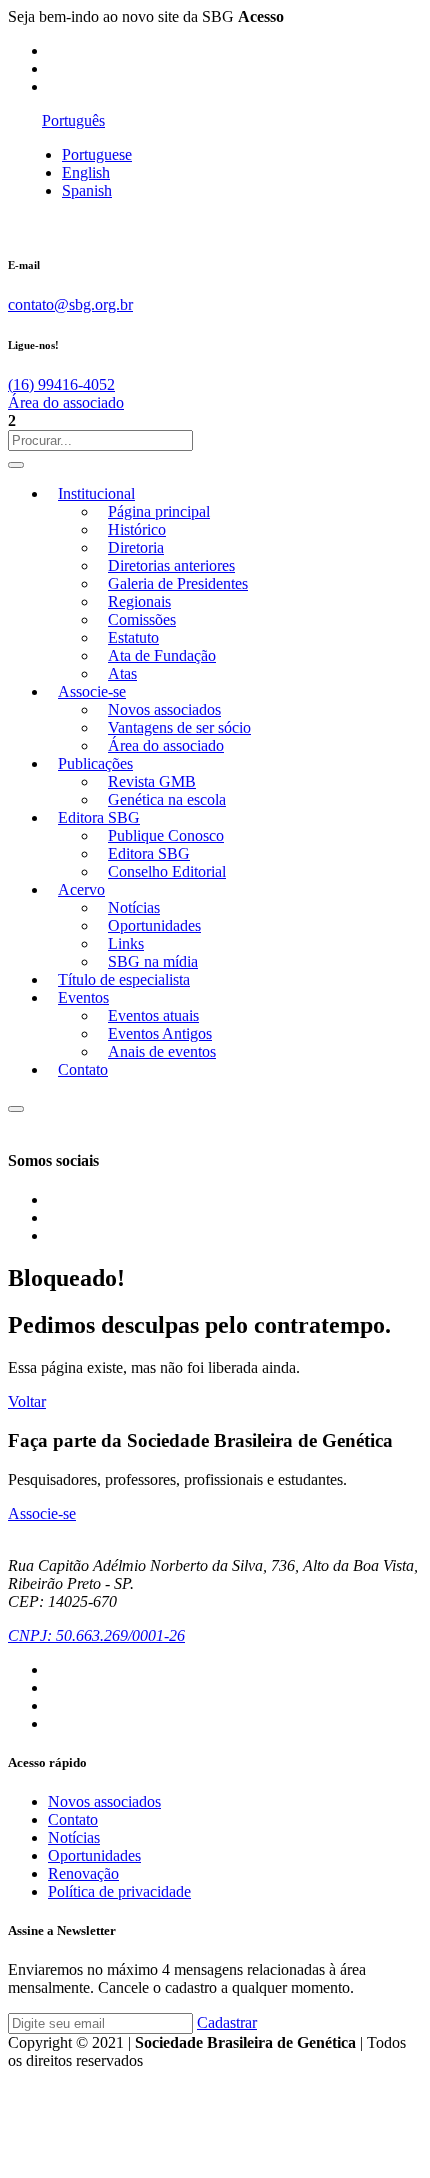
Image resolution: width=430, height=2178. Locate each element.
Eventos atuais (153, 1015)
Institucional (96, 493)
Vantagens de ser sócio (179, 727)
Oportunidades (154, 925)
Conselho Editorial (167, 871)
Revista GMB (152, 781)
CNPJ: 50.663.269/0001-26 (96, 1635)
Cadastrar (227, 2022)
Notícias (134, 907)
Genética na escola (167, 799)
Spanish (87, 190)
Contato (83, 1069)
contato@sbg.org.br (70, 304)
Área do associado (66, 402)
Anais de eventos (162, 1051)
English (86, 172)
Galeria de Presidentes (178, 583)
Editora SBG (99, 817)
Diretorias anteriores (171, 565)
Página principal (159, 511)
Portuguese (97, 154)
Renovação (83, 1873)
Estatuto (133, 637)
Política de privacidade (119, 1891)
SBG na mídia (153, 961)
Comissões (142, 619)
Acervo (81, 889)
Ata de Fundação (162, 655)
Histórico (137, 529)
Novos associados (164, 709)
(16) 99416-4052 (61, 384)
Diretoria (136, 547)
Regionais (139, 601)
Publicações (95, 763)
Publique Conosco (166, 835)
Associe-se (92, 691)
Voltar (27, 1401)
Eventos (83, 997)
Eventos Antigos (160, 1033)
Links (126, 943)
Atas (122, 673)
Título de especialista (124, 979)
